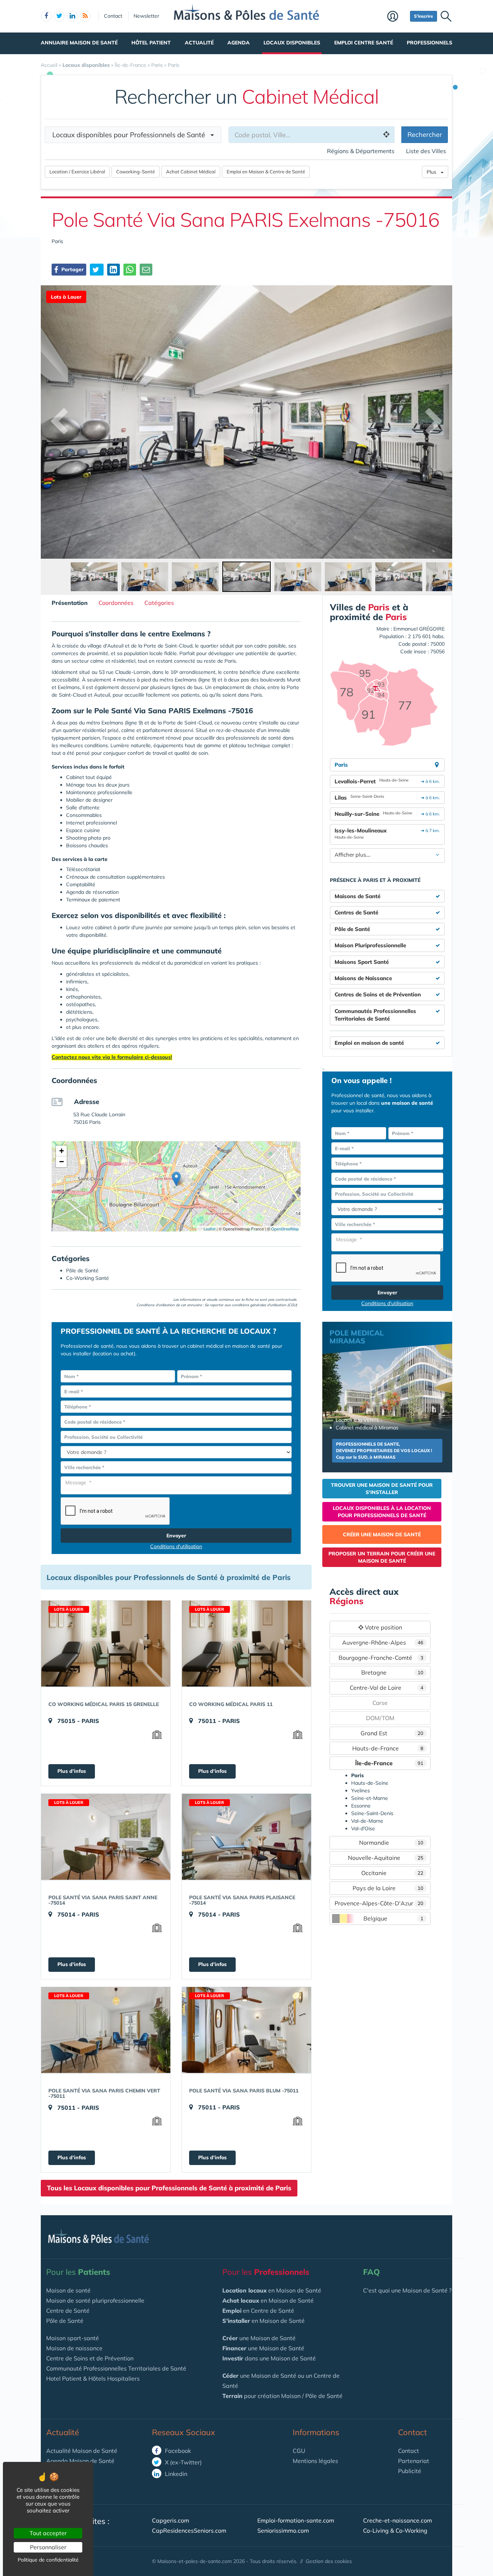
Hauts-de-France (388, 1748)
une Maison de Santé (259, 2338)
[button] (176, 1179)
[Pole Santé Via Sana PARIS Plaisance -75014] (247, 1837)
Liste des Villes (426, 151)
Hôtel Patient (151, 43)
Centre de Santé (68, 2311)
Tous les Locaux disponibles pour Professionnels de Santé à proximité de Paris (169, 2188)
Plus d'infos (72, 1771)
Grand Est (392, 1733)
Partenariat (414, 2461)
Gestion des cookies (329, 2561)
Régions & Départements (361, 151)
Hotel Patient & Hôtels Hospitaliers (93, 2378)
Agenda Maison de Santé (80, 2461)
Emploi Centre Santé (364, 43)
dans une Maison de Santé (269, 2358)
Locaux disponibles (292, 43)
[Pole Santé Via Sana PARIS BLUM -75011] (247, 2030)
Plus (434, 172)
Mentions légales (315, 2461)
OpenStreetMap (285, 1229)
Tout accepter (48, 2533)
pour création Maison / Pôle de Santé (282, 2396)
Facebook (177, 2451)
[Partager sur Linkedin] (114, 270)
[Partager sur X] (97, 270)
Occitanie (392, 1873)
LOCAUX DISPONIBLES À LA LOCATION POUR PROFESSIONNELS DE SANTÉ (382, 1512)
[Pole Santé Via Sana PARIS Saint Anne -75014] (106, 1837)
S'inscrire (424, 16)
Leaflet (209, 1229)
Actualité (199, 43)
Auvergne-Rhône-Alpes (383, 1642)
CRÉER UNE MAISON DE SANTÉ (382, 1534)
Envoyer (176, 1536)
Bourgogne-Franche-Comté (381, 1658)
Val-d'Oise (363, 1828)
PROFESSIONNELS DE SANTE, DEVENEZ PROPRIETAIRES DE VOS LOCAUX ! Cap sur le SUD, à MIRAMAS (384, 1451)
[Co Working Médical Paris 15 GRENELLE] (106, 1644)
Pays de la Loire (388, 1888)
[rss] (85, 16)
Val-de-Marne (367, 1821)
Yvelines (361, 1791)
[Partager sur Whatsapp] (130, 270)
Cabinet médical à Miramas (367, 1428)
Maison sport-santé (73, 2338)
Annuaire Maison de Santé (79, 43)
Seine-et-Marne (370, 1798)
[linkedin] (72, 16)
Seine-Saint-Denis (372, 1813)
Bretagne (392, 1672)
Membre (397, 17)
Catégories (159, 603)
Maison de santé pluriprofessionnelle (95, 2300)
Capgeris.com (171, 2520)
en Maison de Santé (272, 2290)
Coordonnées (116, 603)
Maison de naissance (74, 2348)
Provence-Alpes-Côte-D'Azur (379, 1903)
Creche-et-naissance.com (398, 2520)
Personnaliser (48, 2547)
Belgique (393, 1918)
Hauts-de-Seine (370, 1783)
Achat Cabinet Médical (191, 172)
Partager (72, 269)
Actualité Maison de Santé (82, 2451)
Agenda (239, 43)
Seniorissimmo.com (283, 2530)
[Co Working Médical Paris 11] (247, 1644)
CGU (299, 2451)
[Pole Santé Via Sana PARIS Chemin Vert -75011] (106, 2030)
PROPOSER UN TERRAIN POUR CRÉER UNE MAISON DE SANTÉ (382, 1557)
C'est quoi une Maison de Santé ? (407, 2290)
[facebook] (46, 16)
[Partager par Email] (146, 270)
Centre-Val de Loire (387, 1688)
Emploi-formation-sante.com (296, 2520)
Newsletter (146, 16)
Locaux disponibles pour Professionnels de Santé (131, 135)
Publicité (410, 2471)
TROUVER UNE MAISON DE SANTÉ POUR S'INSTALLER (382, 1489)
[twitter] (59, 16)
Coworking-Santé (136, 172)
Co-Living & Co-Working (395, 2530)
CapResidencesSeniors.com (189, 2530)
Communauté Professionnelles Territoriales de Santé (116, 2368)
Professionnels (429, 43)
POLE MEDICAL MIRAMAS (357, 1337)
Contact (113, 16)
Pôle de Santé (65, 2321)
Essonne (361, 1806)
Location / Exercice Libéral (77, 172)
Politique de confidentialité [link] (48, 2560)
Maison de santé (68, 2290)
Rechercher (425, 135)
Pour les (78, 2272)
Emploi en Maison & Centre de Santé (266, 172)
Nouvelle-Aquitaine (386, 1858)
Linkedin (175, 2474)
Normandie (391, 1843)
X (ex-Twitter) (183, 2462)
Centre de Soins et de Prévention (90, 2358)
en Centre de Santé (258, 2311)
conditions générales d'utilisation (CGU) (264, 1305)
